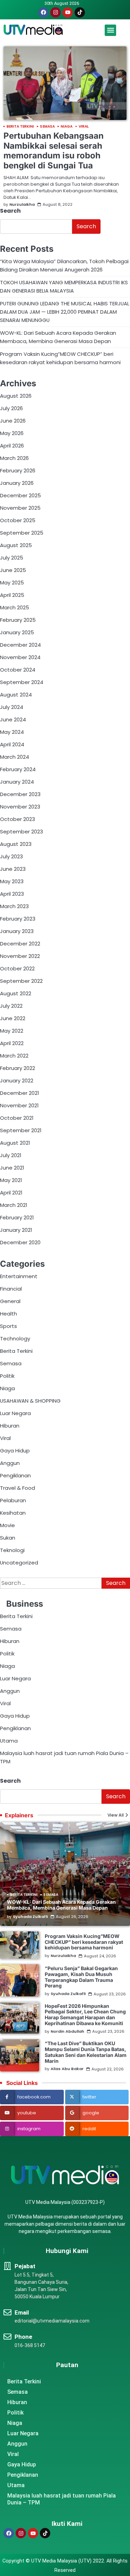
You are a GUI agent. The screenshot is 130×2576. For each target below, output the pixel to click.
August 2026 (16, 396)
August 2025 (16, 545)
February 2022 (18, 1068)
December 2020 (20, 1242)
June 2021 (12, 1168)
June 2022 (13, 1018)
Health (8, 1314)
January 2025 (17, 632)
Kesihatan (13, 1513)
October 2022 (17, 968)
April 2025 (12, 595)
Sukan (8, 1538)
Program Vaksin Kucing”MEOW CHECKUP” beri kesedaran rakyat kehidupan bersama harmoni (84, 1942)
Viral (84, 127)
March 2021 (14, 1205)
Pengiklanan (15, 1475)
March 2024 (15, 757)
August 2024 (16, 695)
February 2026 (18, 470)
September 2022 (21, 981)
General (10, 1301)
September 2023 (21, 832)
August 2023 (16, 844)
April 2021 (11, 1193)
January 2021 (16, 1230)
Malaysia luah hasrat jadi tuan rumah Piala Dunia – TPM (62, 2499)
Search (10, 211)
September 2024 (22, 682)
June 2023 (13, 869)
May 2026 (12, 433)
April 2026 (12, 446)
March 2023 (14, 906)
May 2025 (12, 583)
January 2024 (17, 782)
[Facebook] (43, 12)
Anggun (10, 1463)
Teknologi (12, 1550)
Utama (9, 1741)
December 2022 (20, 944)
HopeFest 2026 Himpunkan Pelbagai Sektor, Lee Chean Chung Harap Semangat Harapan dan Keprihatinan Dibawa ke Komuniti (85, 2015)
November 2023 (20, 807)
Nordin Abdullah (67, 2032)
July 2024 (12, 707)
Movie (7, 1525)
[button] (110, 30)
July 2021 (11, 1155)
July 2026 (11, 408)
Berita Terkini (20, 127)
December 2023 (20, 794)
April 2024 (12, 744)
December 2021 (19, 1093)
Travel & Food (18, 1488)
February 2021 (17, 1217)
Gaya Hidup (15, 1451)
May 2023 (12, 881)
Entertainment (19, 1276)
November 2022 (20, 956)
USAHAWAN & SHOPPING (30, 1401)
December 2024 (20, 645)
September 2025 (22, 533)
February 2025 (18, 620)
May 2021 (11, 1180)
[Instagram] (55, 12)
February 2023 (18, 919)
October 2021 (17, 1118)
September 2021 (21, 1130)
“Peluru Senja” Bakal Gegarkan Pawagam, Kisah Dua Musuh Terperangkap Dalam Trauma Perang (81, 1977)
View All (116, 1815)
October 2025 (18, 520)
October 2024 (18, 670)
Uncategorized (19, 1563)
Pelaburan (13, 1500)
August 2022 (16, 993)
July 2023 (11, 856)
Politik (7, 1376)
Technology (15, 1338)
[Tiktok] (80, 12)
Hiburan (10, 1426)
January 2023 (17, 931)
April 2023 (12, 894)
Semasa (47, 127)
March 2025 (15, 607)
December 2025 (20, 495)
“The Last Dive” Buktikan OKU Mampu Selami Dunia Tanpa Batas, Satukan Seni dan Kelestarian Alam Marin (86, 2052)
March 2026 (14, 458)
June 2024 (13, 719)
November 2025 (20, 508)
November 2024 (20, 657)
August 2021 (15, 1143)
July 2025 (12, 558)
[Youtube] (68, 12)
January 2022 (17, 1081)
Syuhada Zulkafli (30, 1917)
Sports (8, 1326)
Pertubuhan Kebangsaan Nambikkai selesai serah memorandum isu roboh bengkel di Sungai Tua (54, 151)
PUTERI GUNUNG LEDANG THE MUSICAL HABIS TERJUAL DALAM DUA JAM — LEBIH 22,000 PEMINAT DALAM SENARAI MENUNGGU (65, 312)
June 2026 (13, 421)
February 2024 (18, 769)
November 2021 (19, 1105)
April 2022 (12, 1043)
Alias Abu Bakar (67, 2069)
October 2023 (18, 819)
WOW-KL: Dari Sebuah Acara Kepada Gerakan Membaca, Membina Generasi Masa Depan (61, 1905)
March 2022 (14, 1056)
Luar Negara (15, 1413)
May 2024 (12, 732)
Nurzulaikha (22, 205)
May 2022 (12, 1031)
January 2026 (17, 483)
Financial (11, 1289)
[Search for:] (51, 1583)
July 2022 (11, 1006)
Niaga (67, 127)
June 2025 (13, 570)
